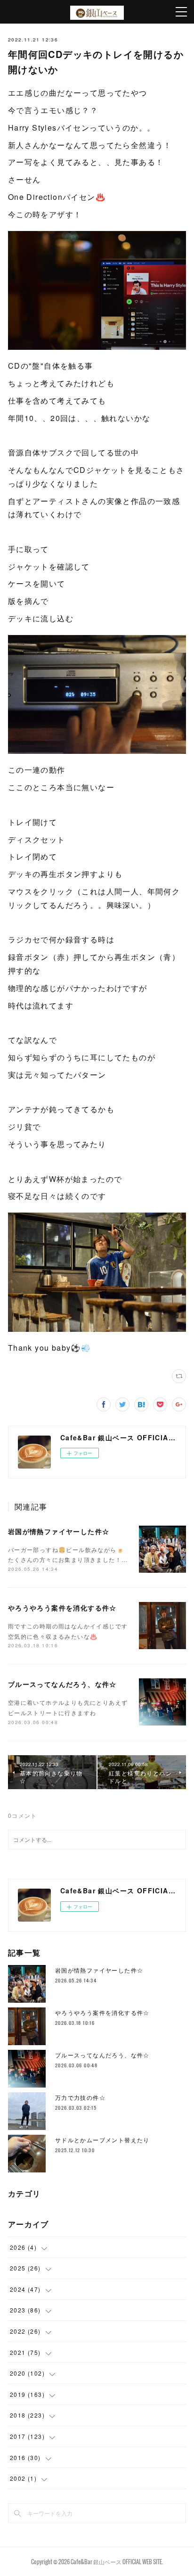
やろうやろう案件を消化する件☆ (62, 1608)
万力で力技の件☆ (80, 2097)
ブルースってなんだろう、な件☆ (62, 1684)
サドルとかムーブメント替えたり (102, 2140)
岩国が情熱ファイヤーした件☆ (59, 1531)
